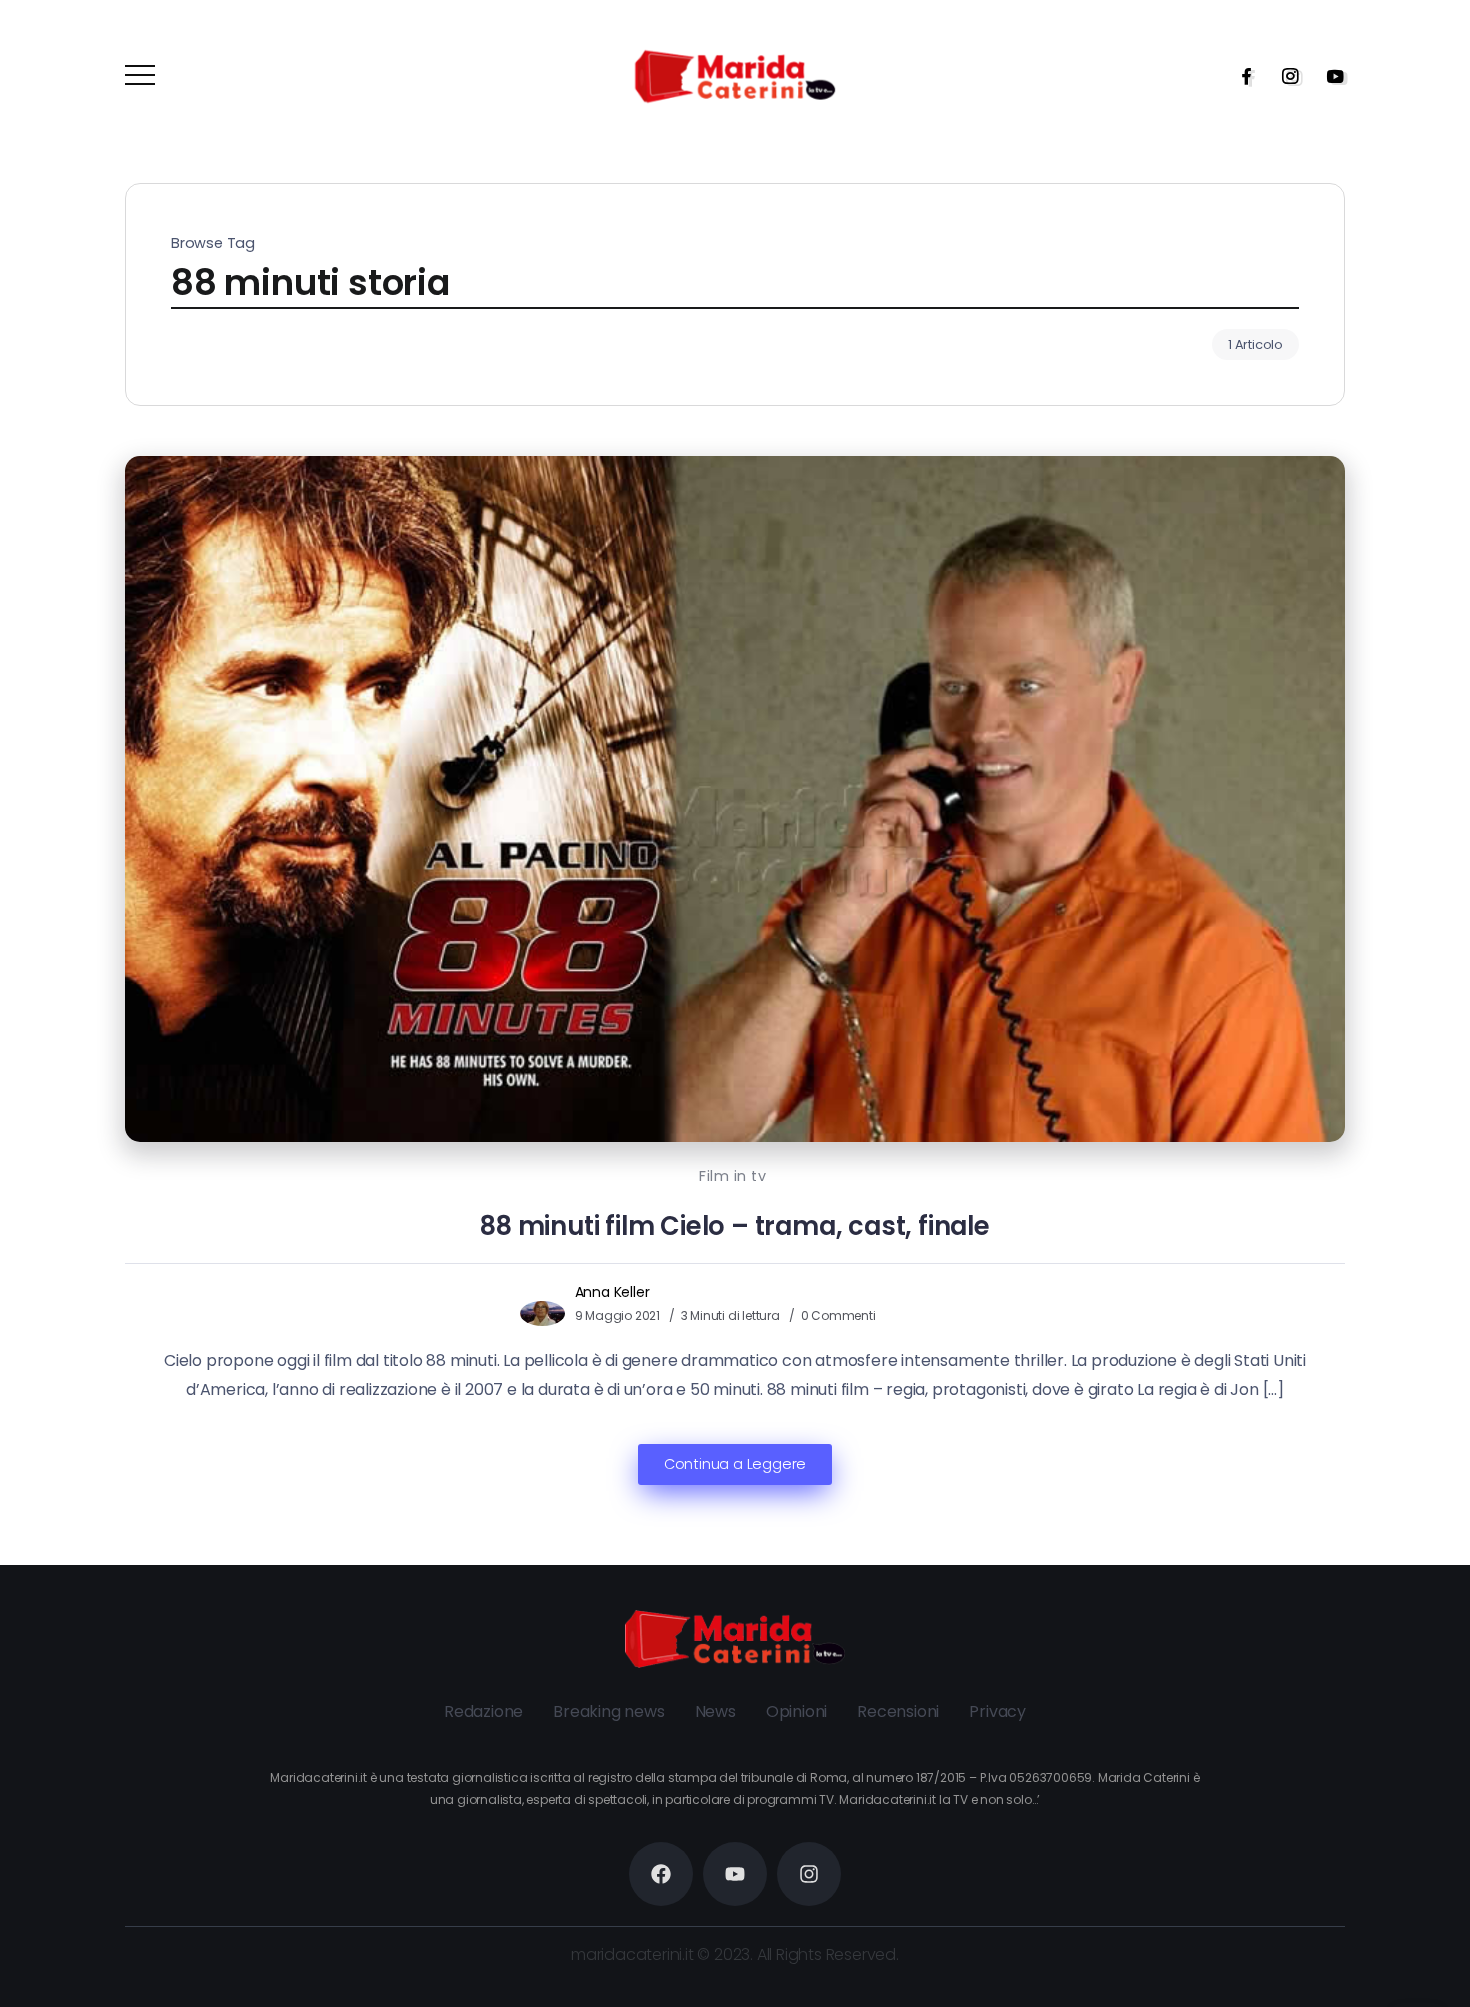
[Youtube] (1329, 76)
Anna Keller (612, 1292)
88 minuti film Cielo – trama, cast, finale (735, 1226)
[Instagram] (1284, 76)
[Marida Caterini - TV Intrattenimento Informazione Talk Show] (735, 75)
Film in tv (732, 1176)
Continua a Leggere (735, 1464)
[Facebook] (1240, 76)
